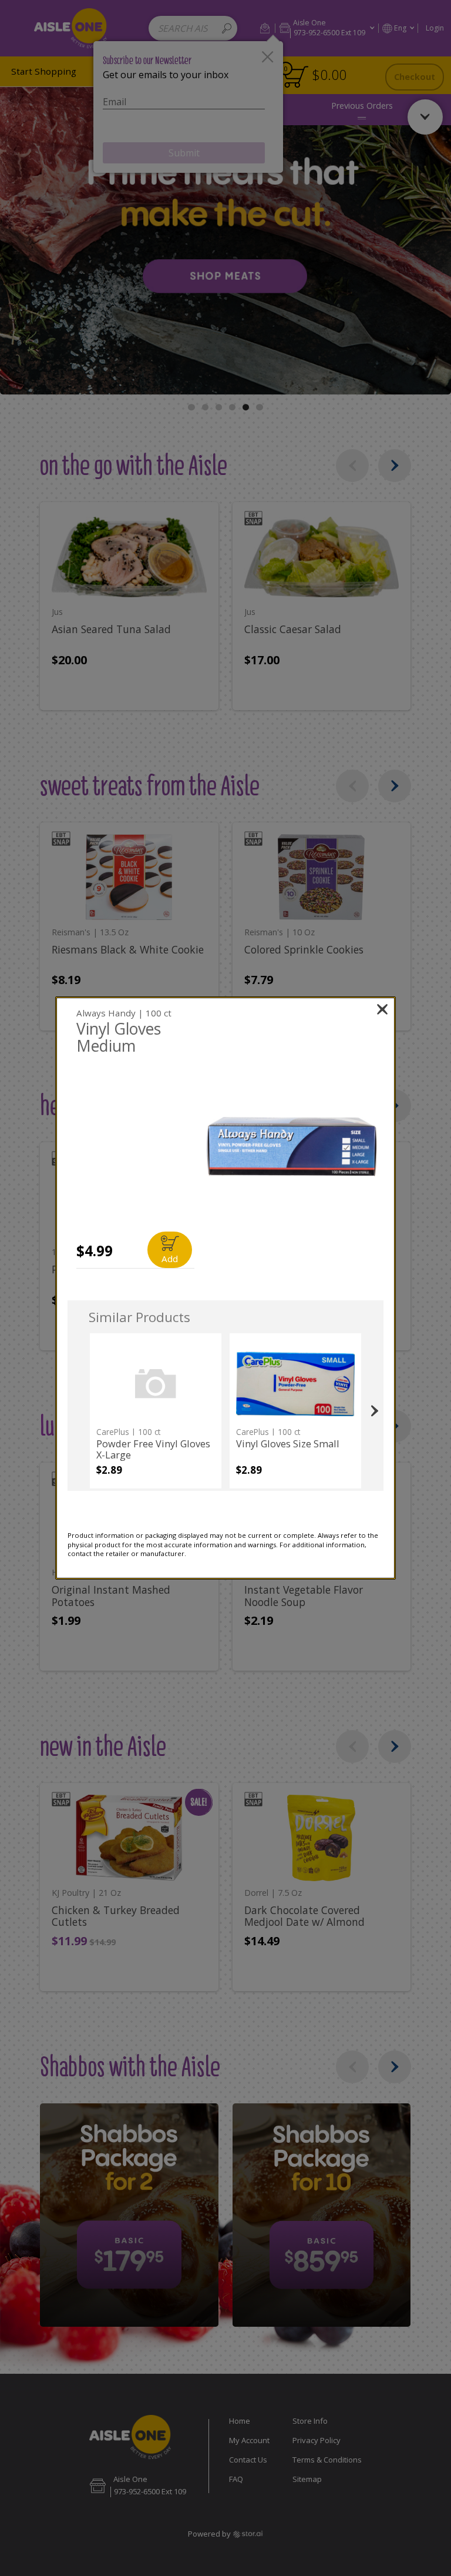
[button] (292, 1147)
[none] (156, 1411)
